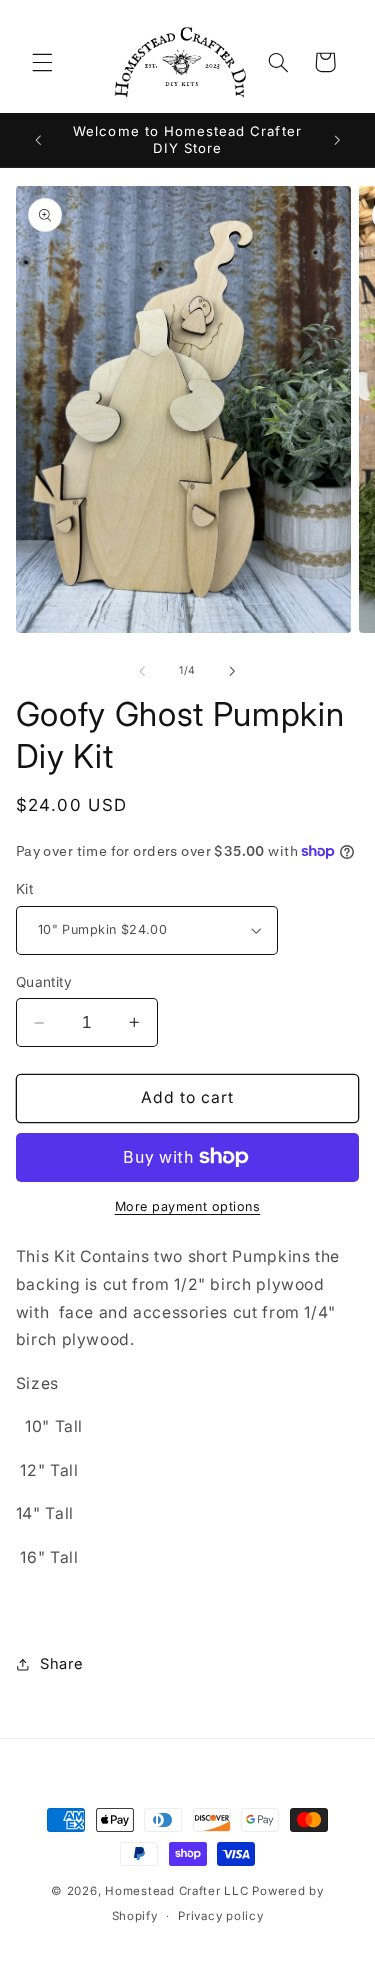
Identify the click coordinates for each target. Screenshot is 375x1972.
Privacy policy (220, 1916)
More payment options (188, 1206)
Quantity (44, 982)
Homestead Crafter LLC (176, 1891)
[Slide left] (142, 671)
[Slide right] (233, 671)
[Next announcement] (337, 140)
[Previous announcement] (38, 140)
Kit (24, 889)
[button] (42, 62)
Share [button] (62, 1664)
